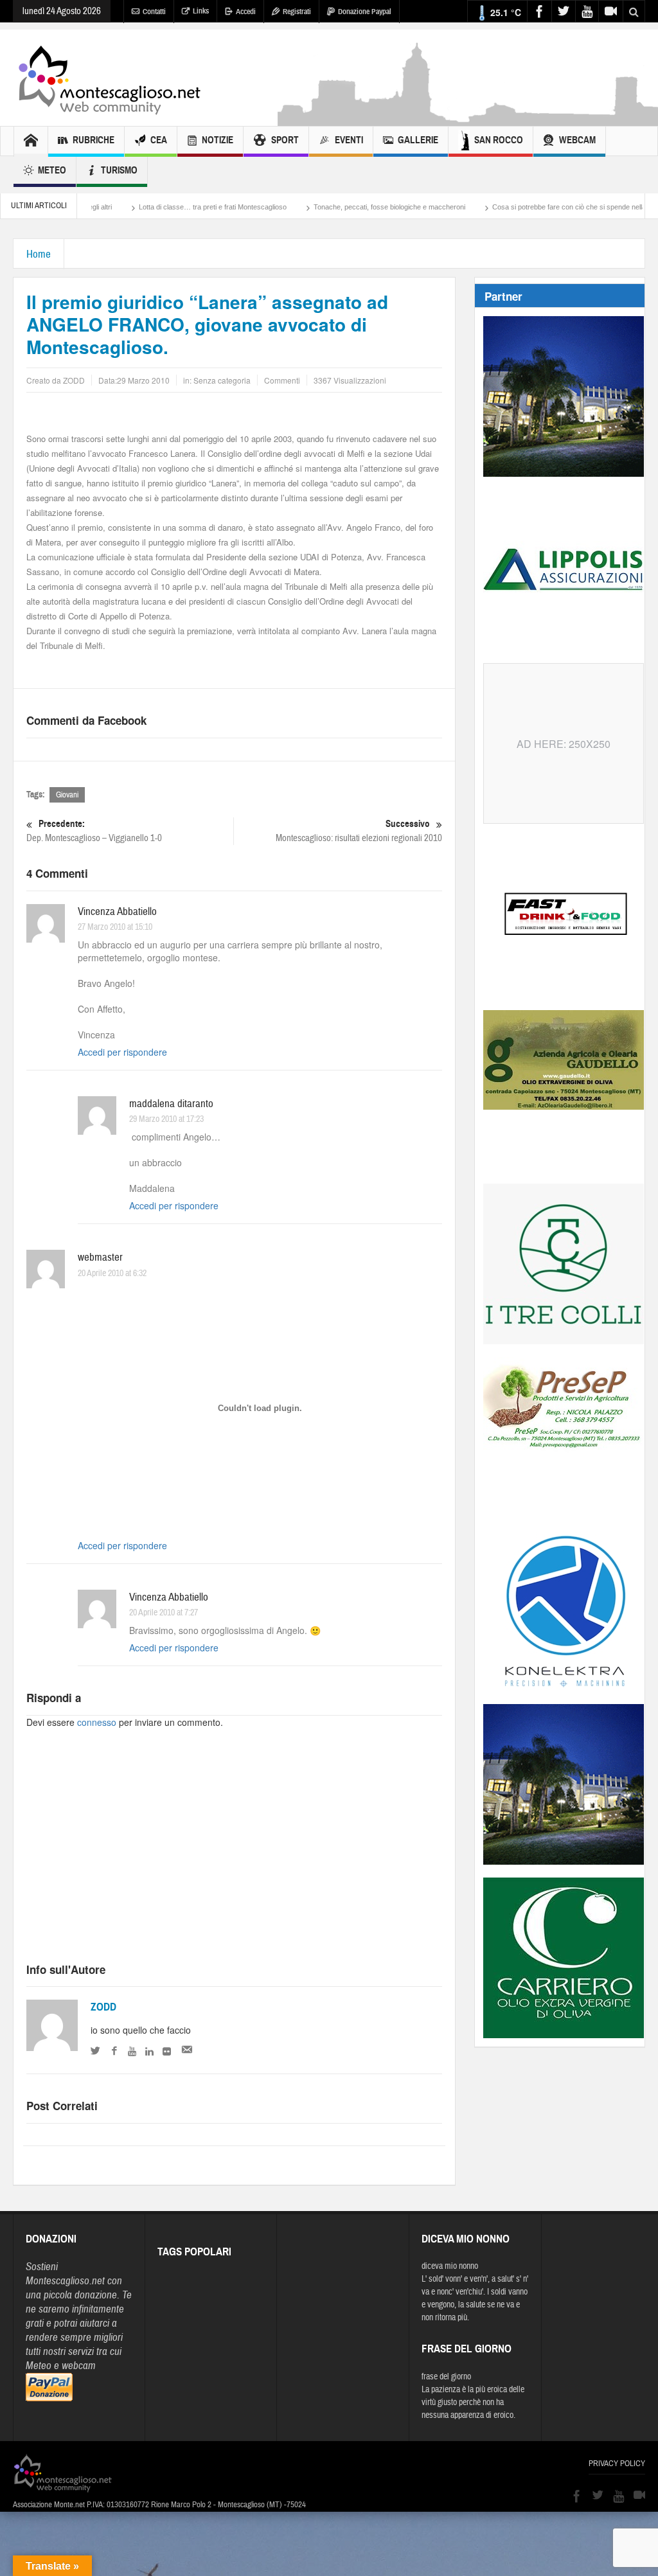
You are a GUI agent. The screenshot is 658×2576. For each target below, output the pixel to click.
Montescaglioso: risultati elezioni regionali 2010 (359, 831)
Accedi (246, 12)
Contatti (154, 12)
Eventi (349, 140)
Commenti (282, 380)
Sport (285, 140)
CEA (159, 140)
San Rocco (499, 140)
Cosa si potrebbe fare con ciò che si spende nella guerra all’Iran (533, 207)
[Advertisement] (234, 1857)
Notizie (218, 140)
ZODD (103, 2007)
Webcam (577, 140)
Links (201, 11)
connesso (97, 1722)
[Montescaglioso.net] (109, 78)
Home (39, 254)
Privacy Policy (617, 2464)
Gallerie (418, 140)
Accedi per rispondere (122, 1052)
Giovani (67, 795)
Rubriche (93, 140)
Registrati (297, 12)
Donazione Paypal (365, 12)
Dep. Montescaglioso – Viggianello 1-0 (94, 831)
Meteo (52, 170)
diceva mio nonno (450, 2266)
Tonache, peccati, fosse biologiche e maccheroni (331, 207)
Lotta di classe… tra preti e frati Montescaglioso (154, 207)
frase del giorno (446, 2377)
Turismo (119, 170)
